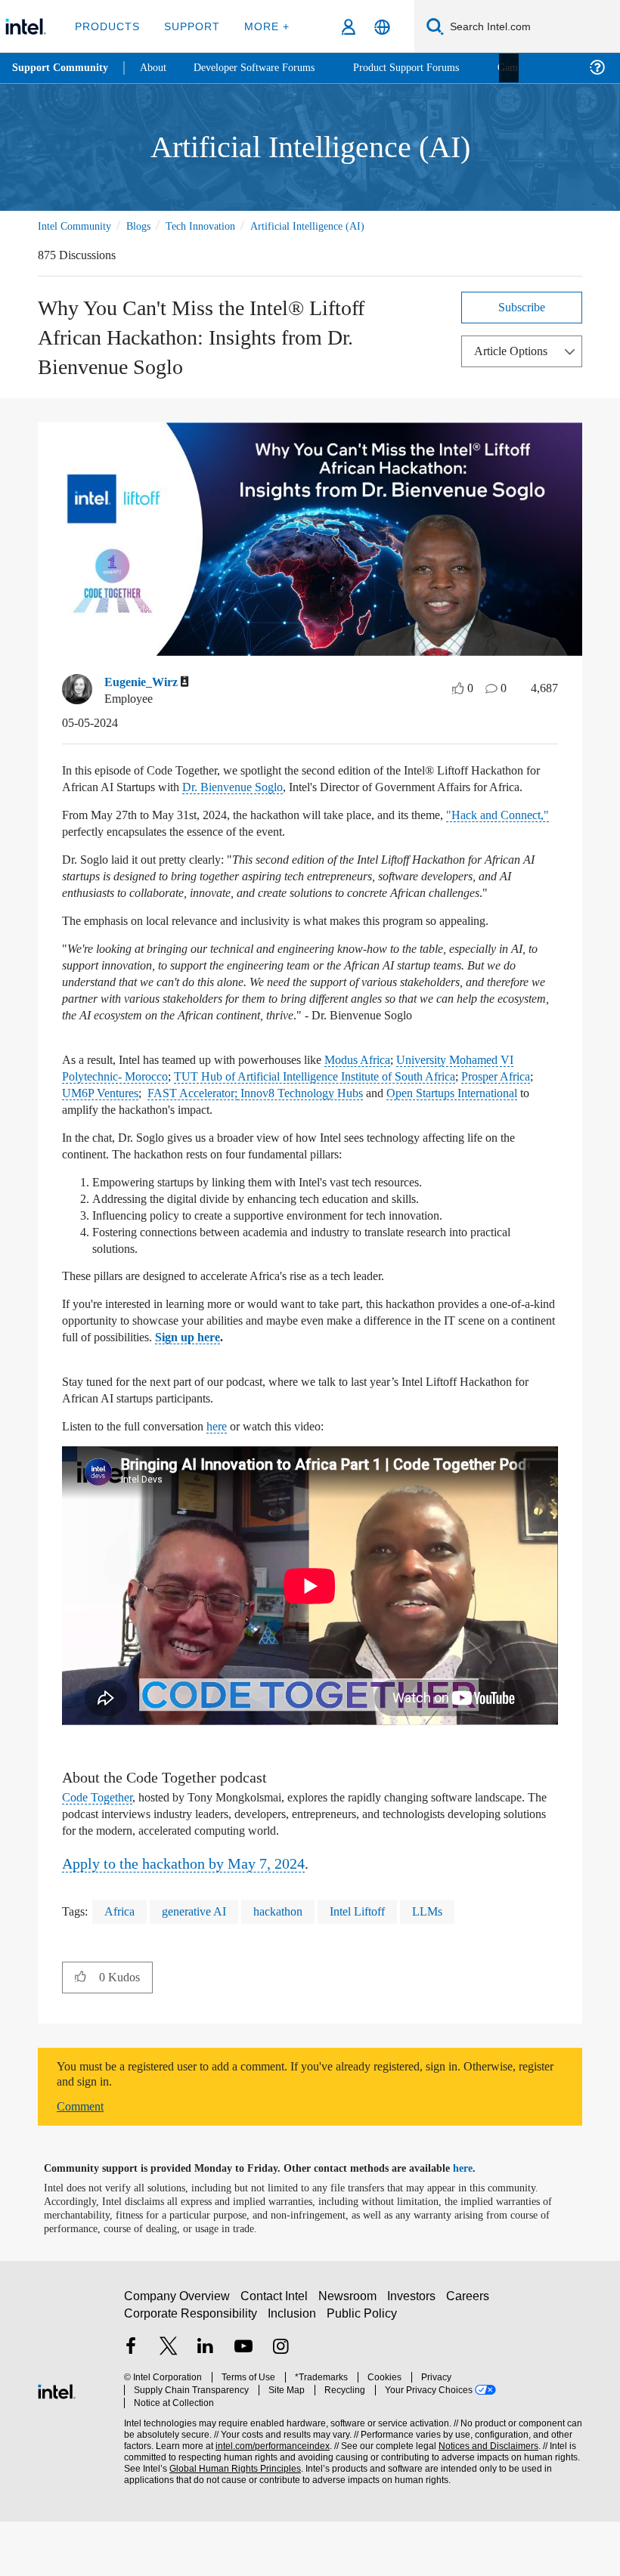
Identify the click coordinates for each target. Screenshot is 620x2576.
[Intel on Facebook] (131, 2409)
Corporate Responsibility (191, 2374)
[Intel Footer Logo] (57, 2444)
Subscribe (522, 306)
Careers (471, 2356)
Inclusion (293, 2374)
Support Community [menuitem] (62, 68)
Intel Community (77, 226)
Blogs (147, 226)
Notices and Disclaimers (485, 2495)
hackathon (290, 1966)
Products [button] (107, 26)
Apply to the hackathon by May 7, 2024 (197, 1917)
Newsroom (350, 2356)
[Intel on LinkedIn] (206, 2409)
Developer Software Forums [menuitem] (265, 68)
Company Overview (177, 2356)
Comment (84, 2161)
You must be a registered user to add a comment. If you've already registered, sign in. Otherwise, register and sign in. (287, 2129)
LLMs (447, 1966)
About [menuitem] (157, 68)
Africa (121, 1966)
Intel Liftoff (375, 1966)
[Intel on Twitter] (169, 2409)
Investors (415, 2356)
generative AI (199, 1966)
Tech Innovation (214, 226)
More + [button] (262, 26)
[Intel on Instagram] (281, 2409)
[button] (81, 2031)
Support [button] (189, 26)
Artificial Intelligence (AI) (326, 226)
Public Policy (362, 2374)
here (239, 1481)
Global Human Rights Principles (231, 2517)
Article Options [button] (515, 350)
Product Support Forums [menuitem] (427, 68)
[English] (382, 27)
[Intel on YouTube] (243, 2409)
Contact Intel (276, 2356)
